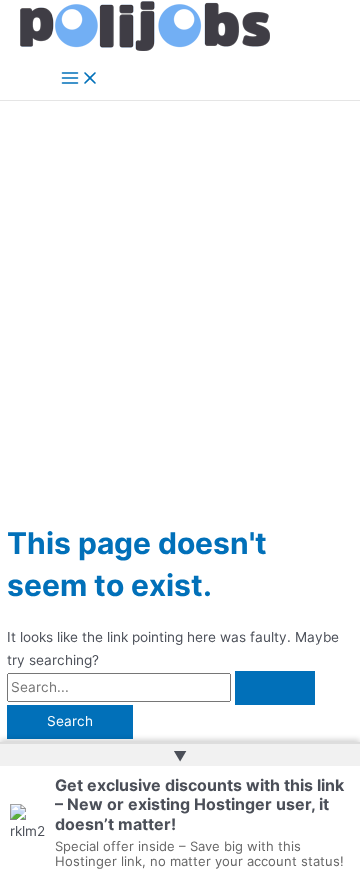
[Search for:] (161, 687)
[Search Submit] (275, 688)
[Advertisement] (180, 291)
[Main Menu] (80, 79)
